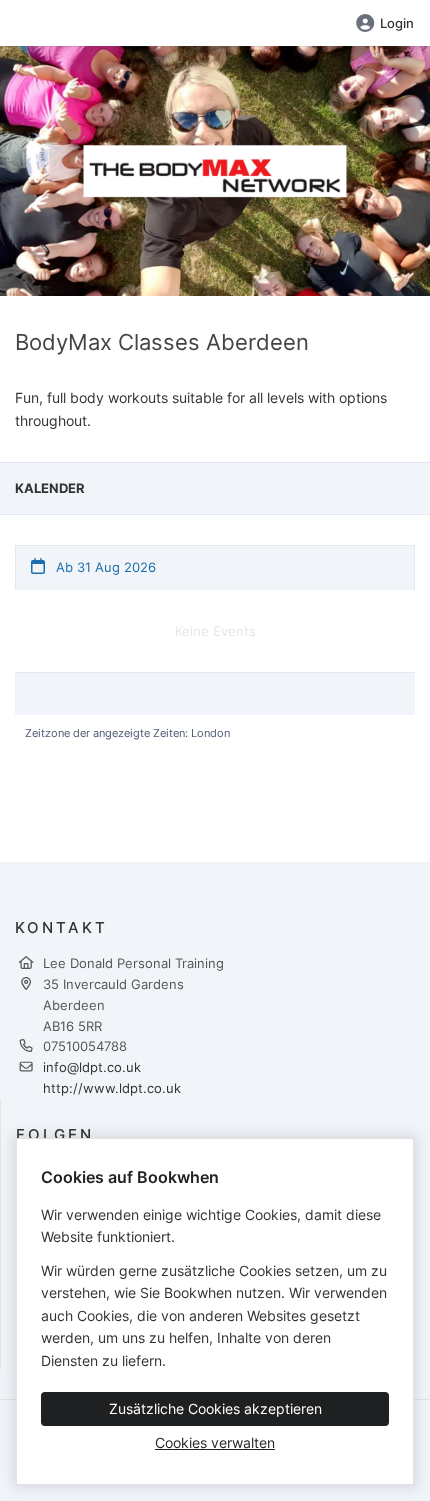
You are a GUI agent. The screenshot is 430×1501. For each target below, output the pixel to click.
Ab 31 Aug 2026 (104, 567)
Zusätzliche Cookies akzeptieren (215, 1408)
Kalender (50, 488)
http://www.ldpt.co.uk (112, 1088)
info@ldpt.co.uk (92, 1067)
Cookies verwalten (215, 1442)
